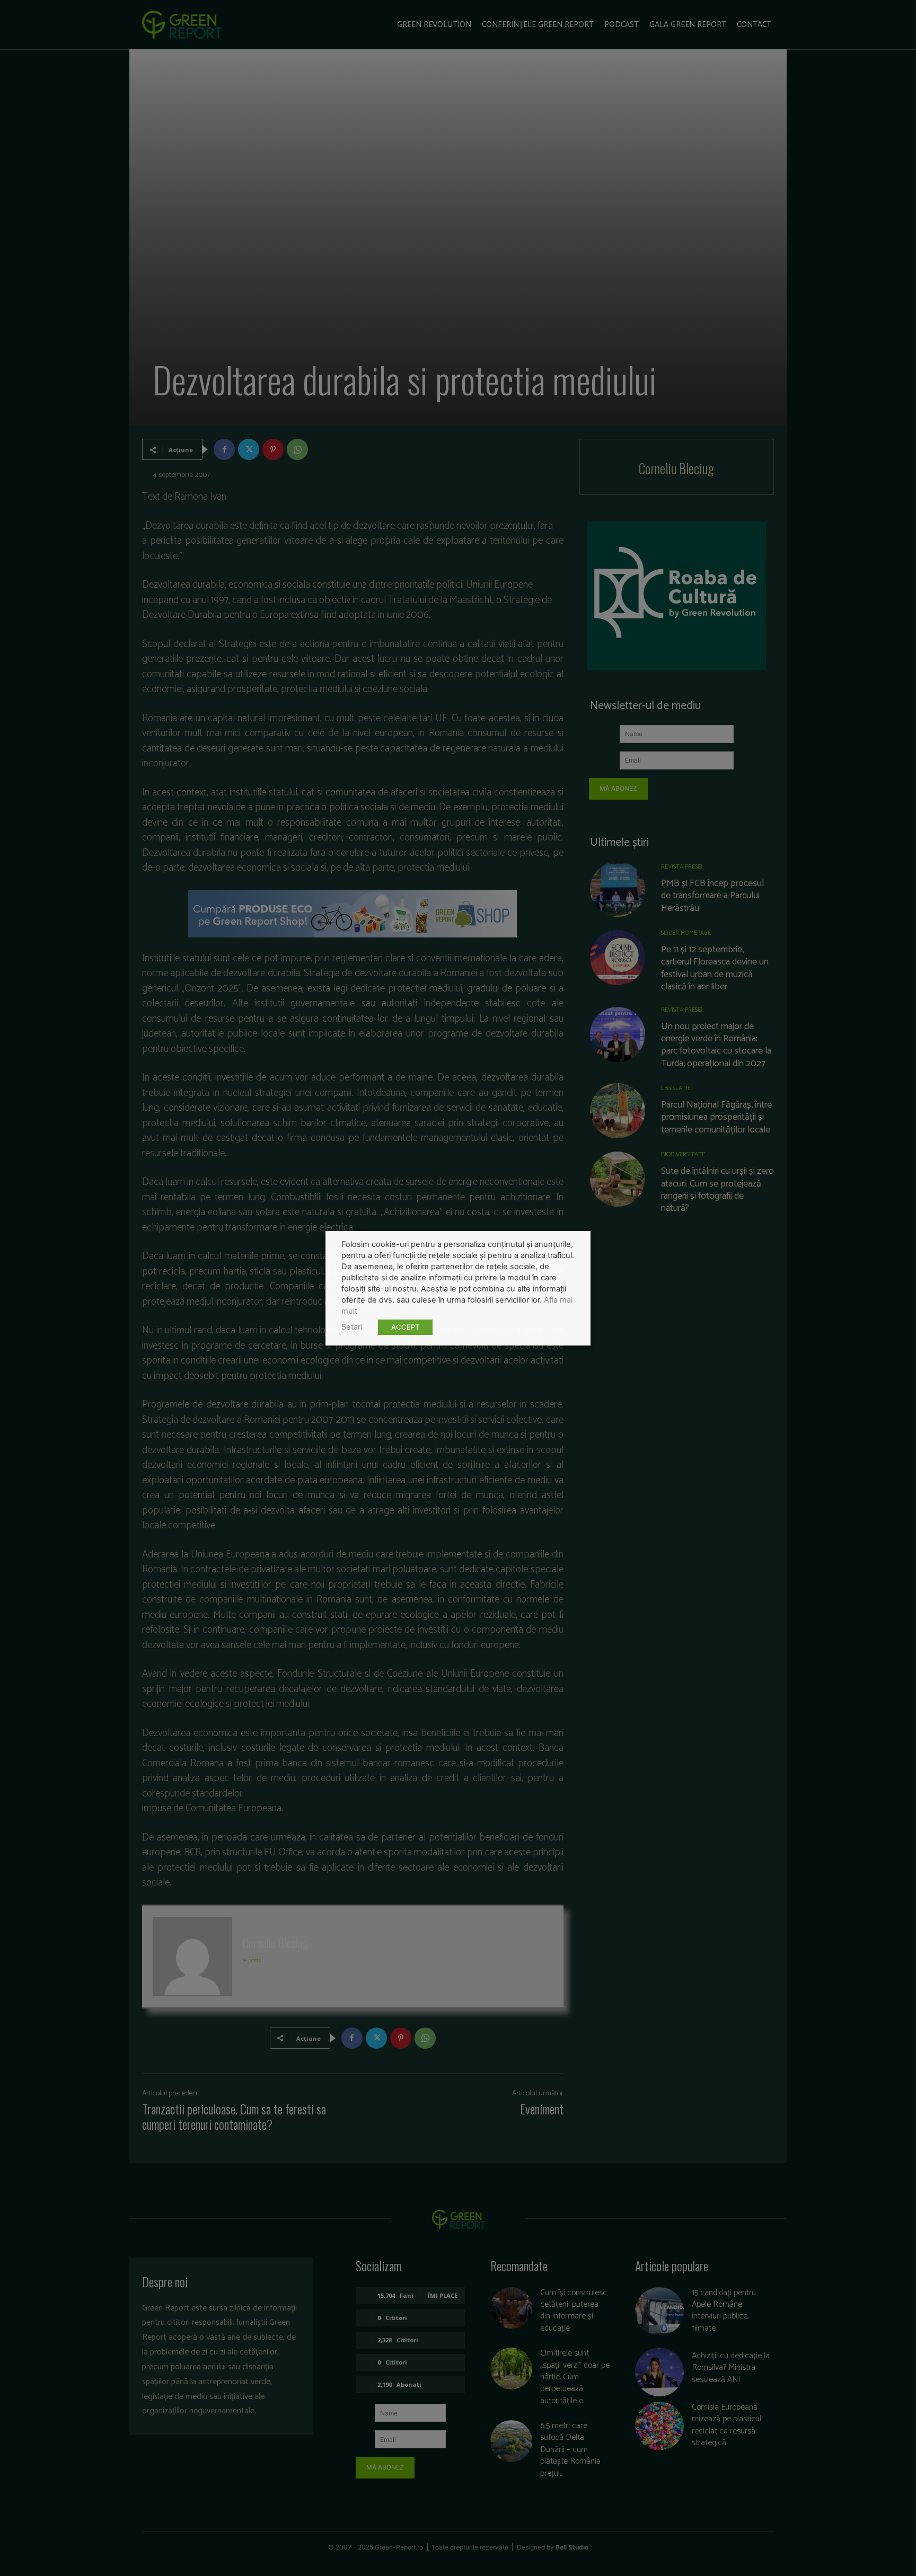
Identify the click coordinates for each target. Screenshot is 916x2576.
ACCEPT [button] (405, 1327)
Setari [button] (352, 1327)
